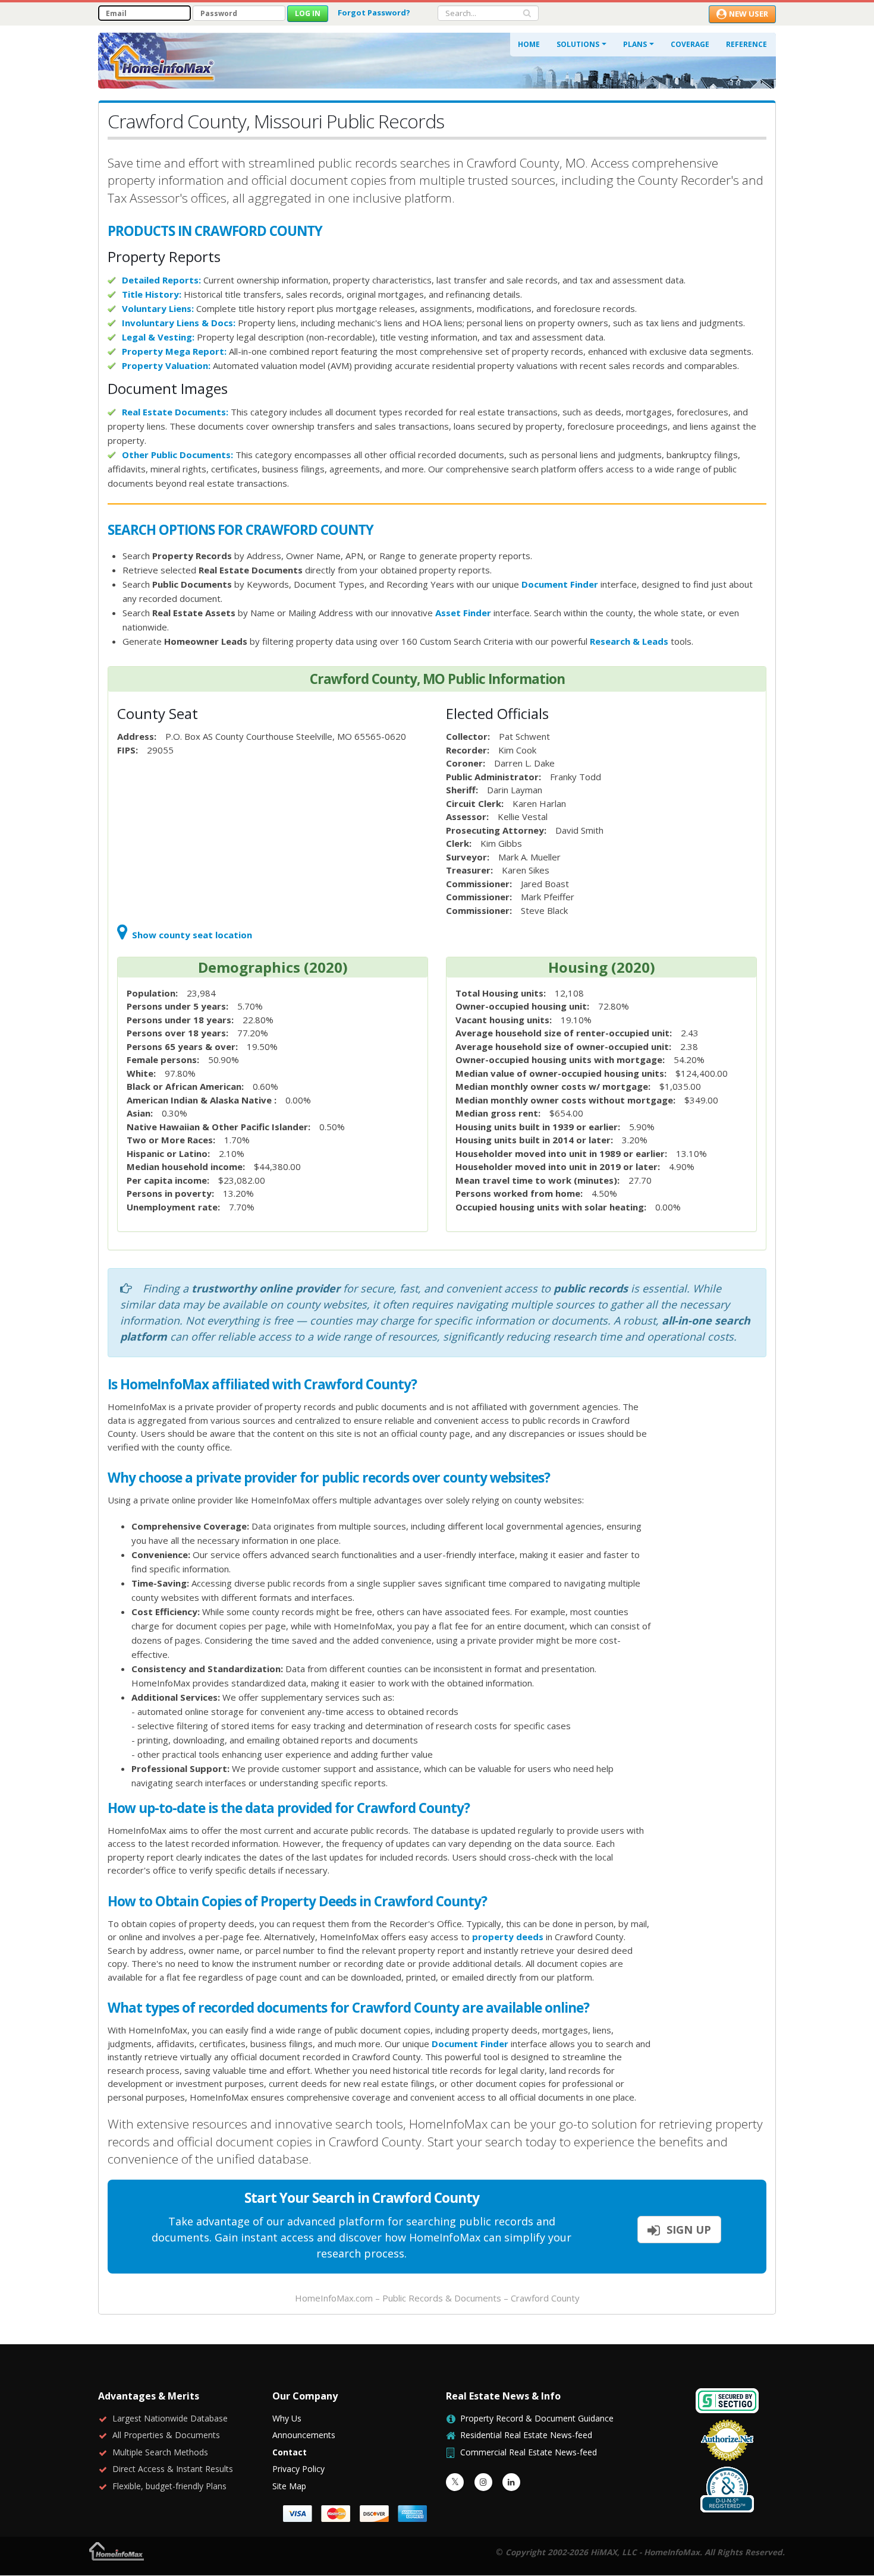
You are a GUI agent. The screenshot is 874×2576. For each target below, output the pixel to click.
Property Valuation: (166, 365)
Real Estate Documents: (175, 412)
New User (749, 14)
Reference (746, 44)
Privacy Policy (298, 2469)
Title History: (152, 294)
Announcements (304, 2435)
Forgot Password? (374, 12)
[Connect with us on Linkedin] (511, 2482)
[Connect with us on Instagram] (483, 2482)
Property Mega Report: (174, 351)
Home (529, 44)
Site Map (289, 2486)
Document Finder (560, 584)
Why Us (287, 2418)
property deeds (508, 1937)
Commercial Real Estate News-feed (529, 2452)
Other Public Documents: (177, 455)
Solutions (578, 44)
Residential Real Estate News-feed (526, 2435)
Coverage (690, 44)
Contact (290, 2452)
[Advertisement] (719, 1559)
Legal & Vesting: (158, 337)
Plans (635, 44)
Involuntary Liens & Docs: (179, 323)
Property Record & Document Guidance (537, 2418)
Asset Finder (463, 613)
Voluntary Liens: (158, 308)
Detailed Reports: (161, 280)
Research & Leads (629, 641)
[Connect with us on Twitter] (455, 2482)
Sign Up (687, 2230)
